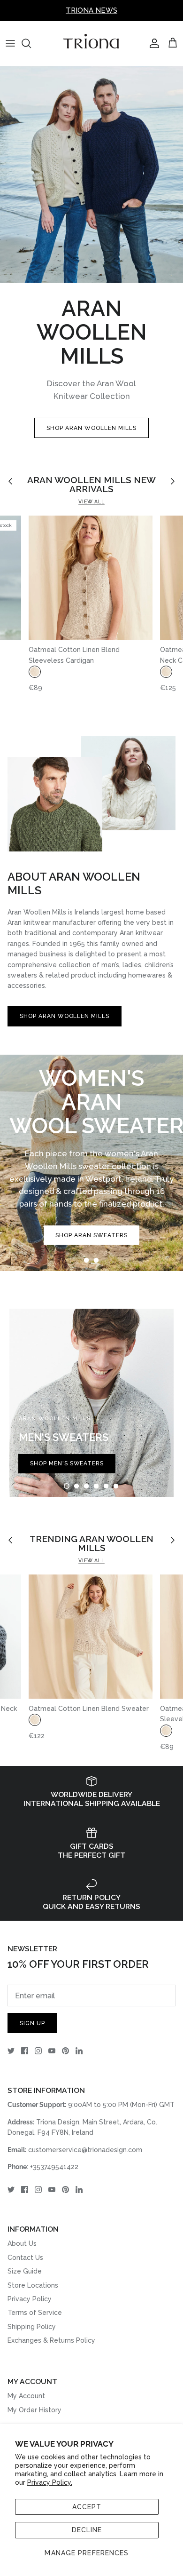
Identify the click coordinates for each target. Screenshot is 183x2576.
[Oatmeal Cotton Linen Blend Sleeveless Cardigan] (91, 578)
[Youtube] (52, 2051)
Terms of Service (35, 2313)
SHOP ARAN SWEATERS (91, 1235)
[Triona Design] (91, 44)
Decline (87, 2530)
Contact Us (25, 2258)
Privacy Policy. (50, 2482)
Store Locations (33, 2285)
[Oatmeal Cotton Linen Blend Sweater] (91, 1637)
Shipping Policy (32, 2327)
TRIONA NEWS (91, 10)
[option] (91, 1163)
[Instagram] (38, 2051)
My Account (26, 2396)
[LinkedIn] (79, 2051)
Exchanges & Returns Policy (51, 2340)
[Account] (152, 43)
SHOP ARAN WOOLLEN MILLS (91, 428)
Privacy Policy (30, 2299)
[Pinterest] (65, 2051)
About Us (22, 2243)
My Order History (34, 2410)
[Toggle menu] (10, 43)
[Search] (31, 43)
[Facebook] (25, 2051)
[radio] (35, 672)
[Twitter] (11, 2051)
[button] (86, 1260)
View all (91, 501)
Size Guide (25, 2271)
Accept (87, 2507)
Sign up (32, 2023)
